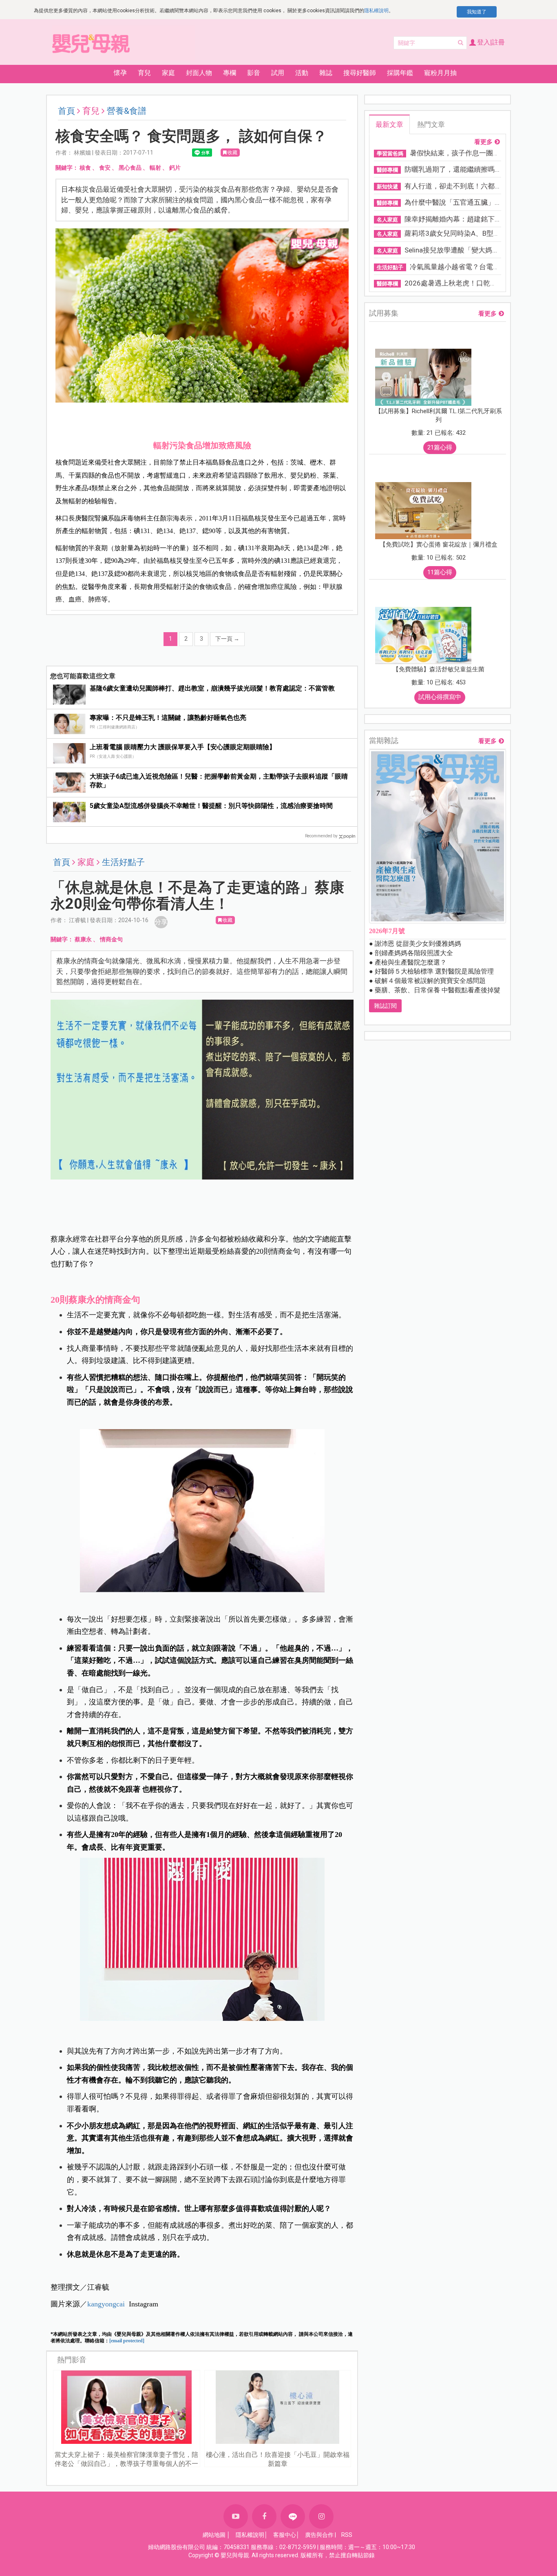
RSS (347, 2535)
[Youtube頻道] (236, 2516)
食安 (105, 168)
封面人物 (199, 73)
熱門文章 (431, 124)
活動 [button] (302, 73)
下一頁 (227, 639)
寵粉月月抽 (440, 73)
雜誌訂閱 (385, 1006)
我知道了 (477, 12)
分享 (161, 922)
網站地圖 (214, 2535)
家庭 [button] (168, 73)
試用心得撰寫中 (440, 697)
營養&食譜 (127, 111)
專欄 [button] (230, 73)
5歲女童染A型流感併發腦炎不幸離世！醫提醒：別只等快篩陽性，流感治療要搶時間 (211, 806)
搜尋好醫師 (360, 73)
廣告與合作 (319, 2535)
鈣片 (175, 168)
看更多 (483, 142)
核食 (85, 168)
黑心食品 (130, 168)
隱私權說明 (376, 11)
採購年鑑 (400, 73)
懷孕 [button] (120, 73)
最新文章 (389, 124)
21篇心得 (440, 447)
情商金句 (111, 939)
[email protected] (127, 2341)
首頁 (66, 111)
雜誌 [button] (326, 73)
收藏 (232, 153)
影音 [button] (254, 73)
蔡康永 (83, 939)
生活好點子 (123, 862)
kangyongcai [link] (106, 2304)
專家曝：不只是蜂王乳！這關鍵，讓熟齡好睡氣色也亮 (168, 718)
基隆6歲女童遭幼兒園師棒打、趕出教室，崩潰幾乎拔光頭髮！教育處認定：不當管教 (212, 688)
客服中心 (285, 2535)
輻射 (155, 168)
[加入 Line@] (293, 2516)
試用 (278, 73)
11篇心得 (440, 572)
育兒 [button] (144, 73)
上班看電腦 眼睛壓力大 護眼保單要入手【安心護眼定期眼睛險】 (183, 747)
